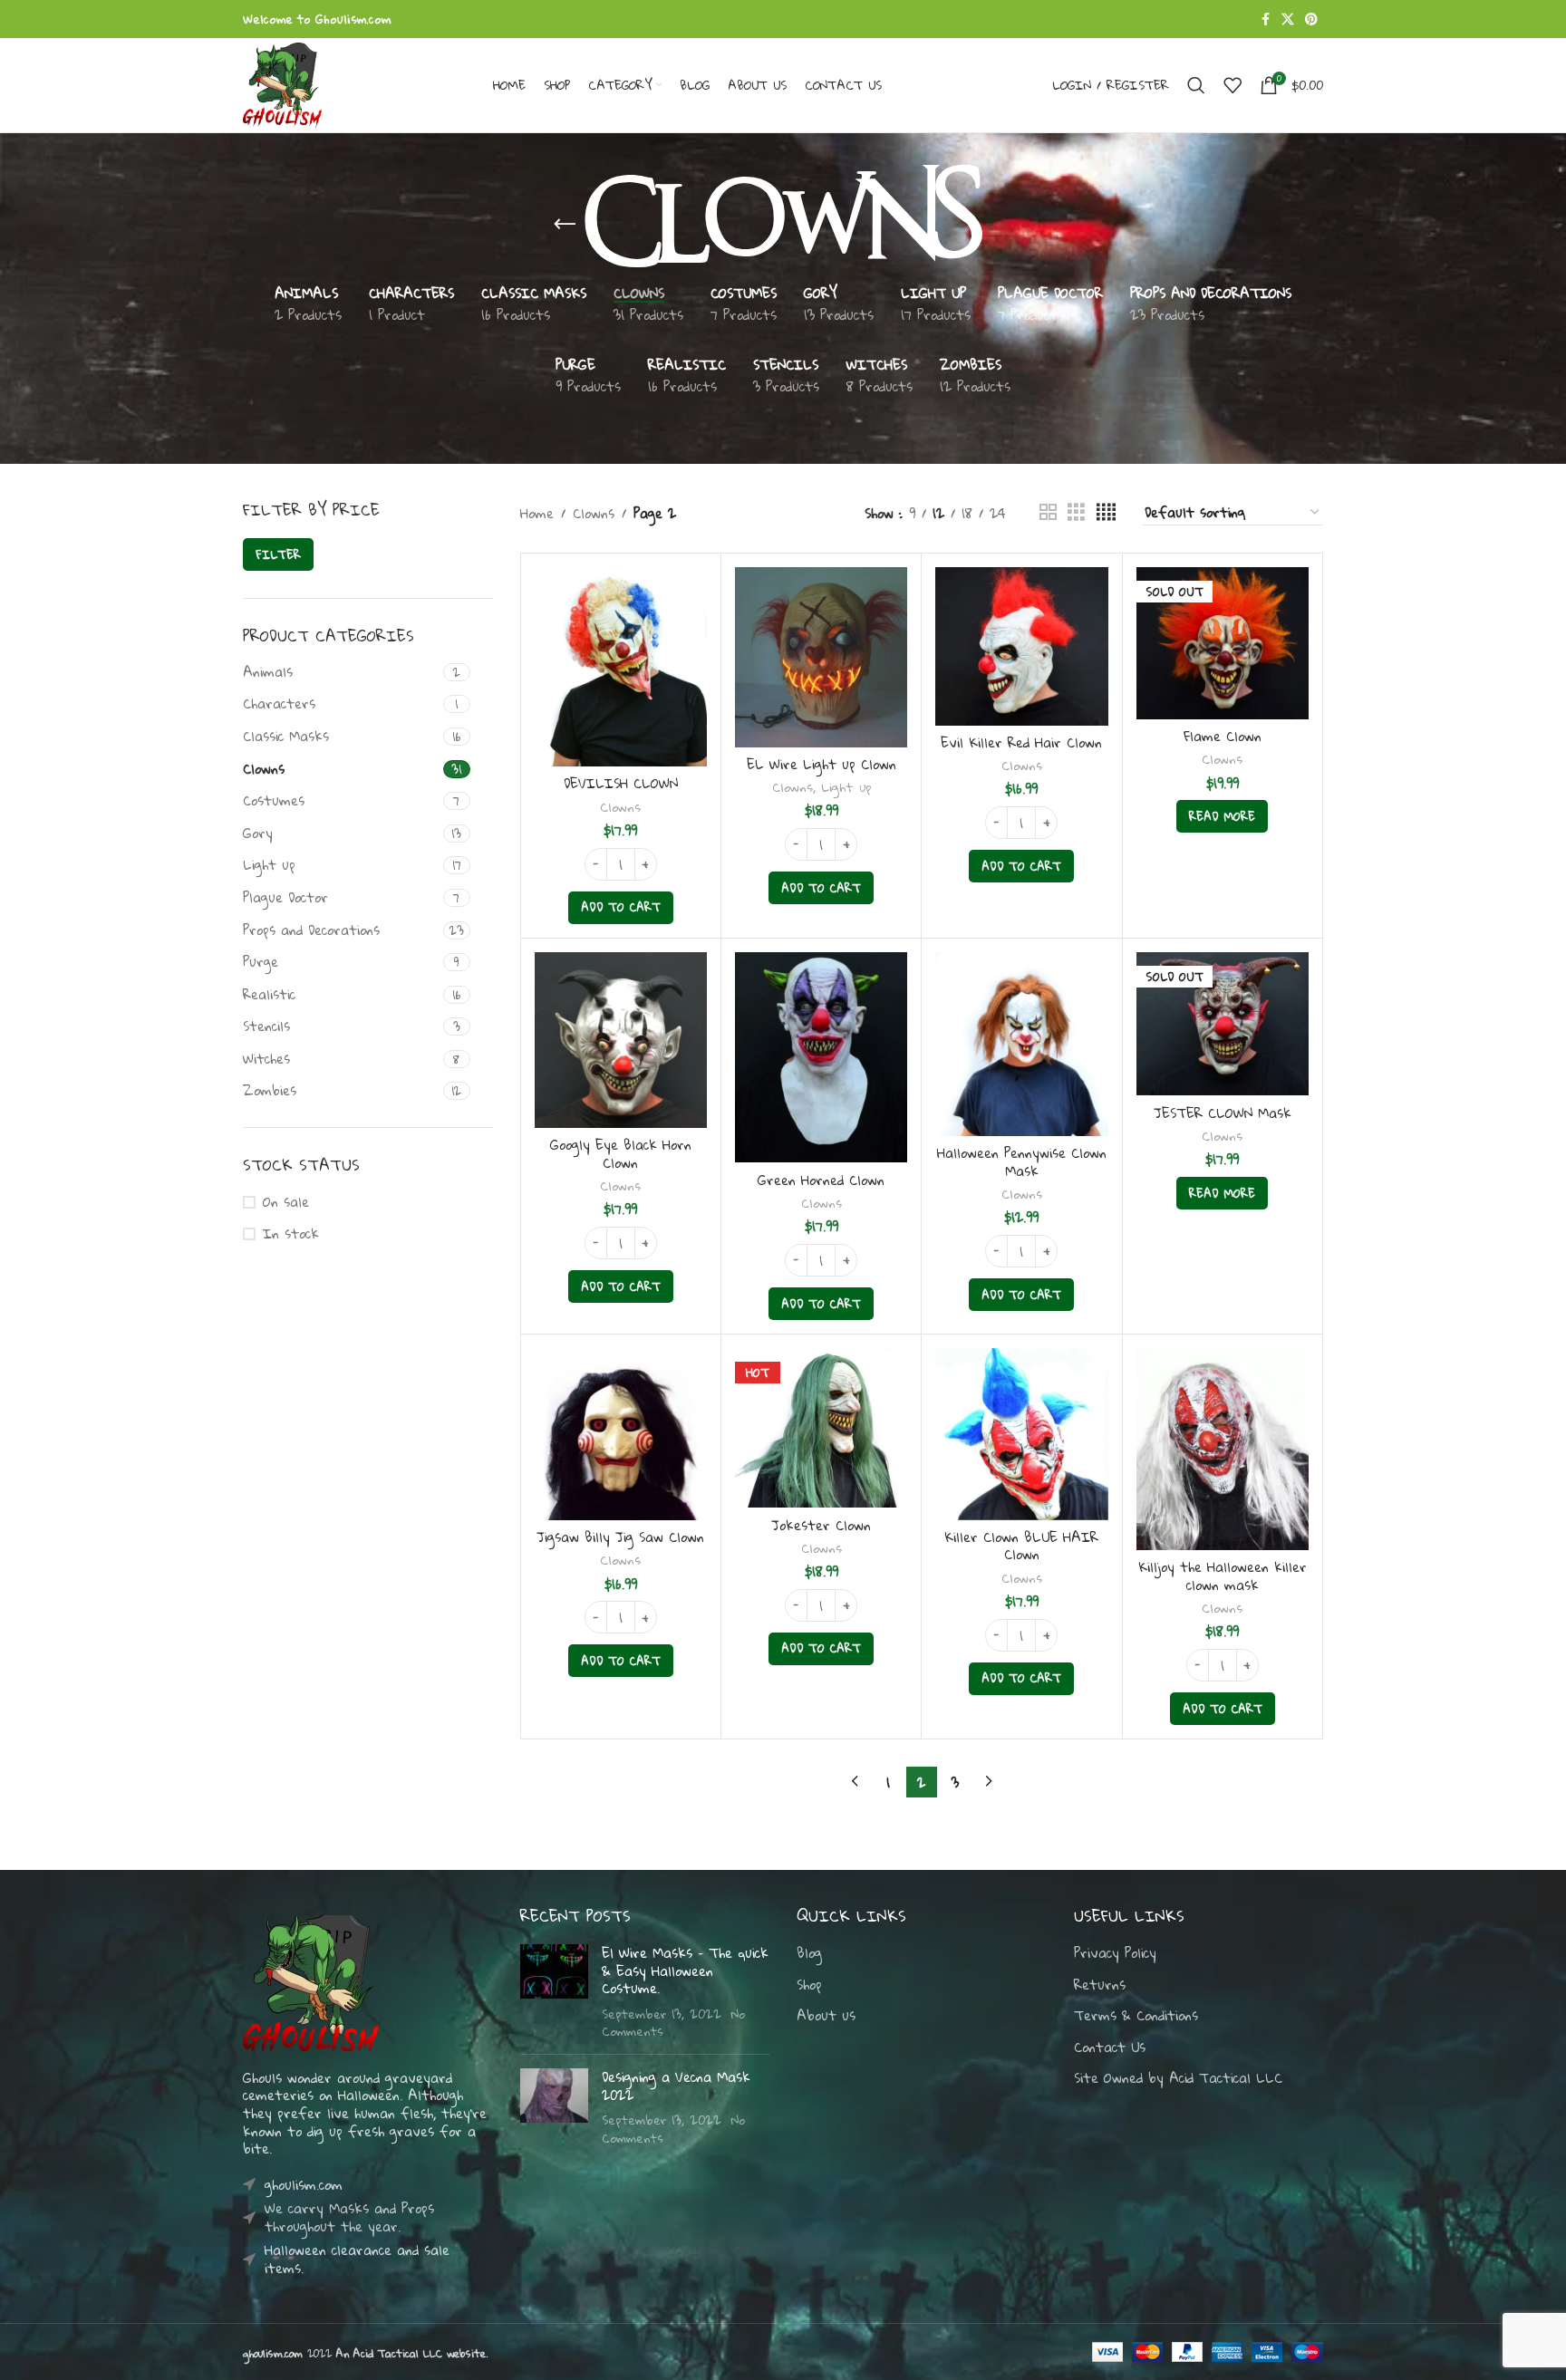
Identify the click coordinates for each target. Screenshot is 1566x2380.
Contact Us (1110, 2048)
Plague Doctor (285, 897)
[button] (621, 908)
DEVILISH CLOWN (621, 783)
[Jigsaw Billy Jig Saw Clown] (621, 1434)
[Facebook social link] (1265, 19)
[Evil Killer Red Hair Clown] (1021, 646)
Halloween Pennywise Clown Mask (1022, 1161)
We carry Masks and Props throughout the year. (349, 2217)
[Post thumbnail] (554, 1992)
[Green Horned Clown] (821, 1058)
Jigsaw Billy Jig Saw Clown (620, 1537)
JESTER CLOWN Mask (1223, 1113)
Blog (809, 1953)
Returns (1100, 1985)
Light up (269, 864)
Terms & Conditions (1136, 2016)
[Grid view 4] (1106, 512)
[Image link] (311, 1981)
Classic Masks (286, 736)
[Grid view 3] (1076, 512)
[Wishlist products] (1232, 85)
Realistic (269, 994)
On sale (286, 1202)
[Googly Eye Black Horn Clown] (621, 1040)
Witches (266, 1058)
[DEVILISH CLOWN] (621, 667)
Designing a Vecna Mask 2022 (676, 2086)
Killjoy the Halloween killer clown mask (1223, 1575)
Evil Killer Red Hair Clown (1021, 742)
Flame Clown (1223, 736)
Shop (809, 1985)
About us (826, 2016)
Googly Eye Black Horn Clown (621, 1153)
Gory (258, 833)
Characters (279, 703)
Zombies (270, 1090)
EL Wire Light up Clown (822, 764)
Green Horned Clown (821, 1180)
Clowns (264, 768)
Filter (278, 554)
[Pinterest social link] (1311, 19)
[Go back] (565, 225)
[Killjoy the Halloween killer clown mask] (1223, 1449)
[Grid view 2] (1048, 512)
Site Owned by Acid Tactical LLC (1178, 2078)
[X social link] (1288, 19)
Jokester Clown (821, 1525)
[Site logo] (282, 83)
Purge (261, 961)
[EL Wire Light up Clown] (821, 657)
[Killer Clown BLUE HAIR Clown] (1021, 1434)
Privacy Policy (1115, 1953)
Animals (268, 671)
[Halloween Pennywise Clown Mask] (1021, 1045)
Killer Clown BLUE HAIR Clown (1021, 1546)
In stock (291, 1234)
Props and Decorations (311, 930)
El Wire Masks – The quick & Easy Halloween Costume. (685, 1970)
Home (537, 513)
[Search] (1196, 85)
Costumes (274, 800)
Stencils (266, 1026)
